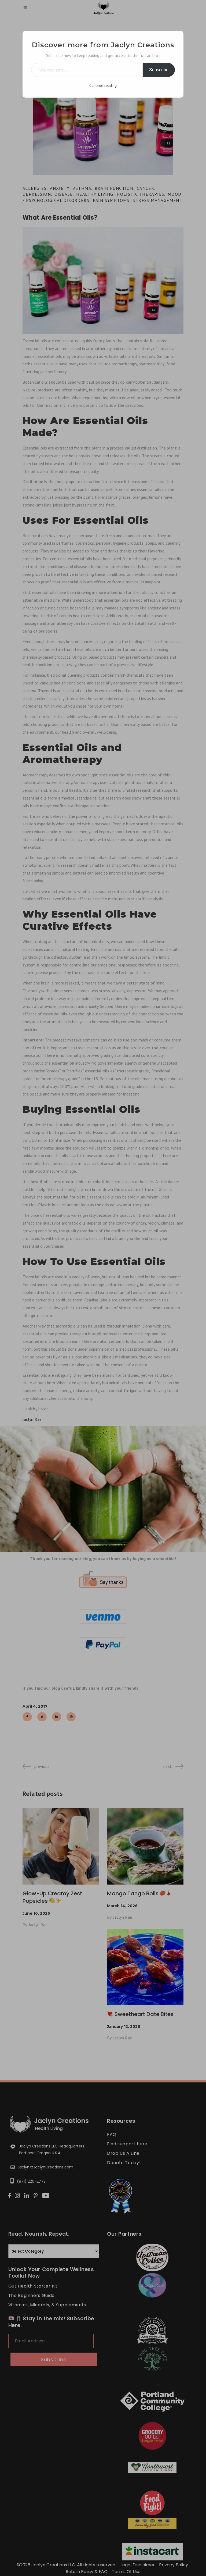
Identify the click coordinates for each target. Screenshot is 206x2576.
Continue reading (103, 85)
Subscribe (159, 70)
